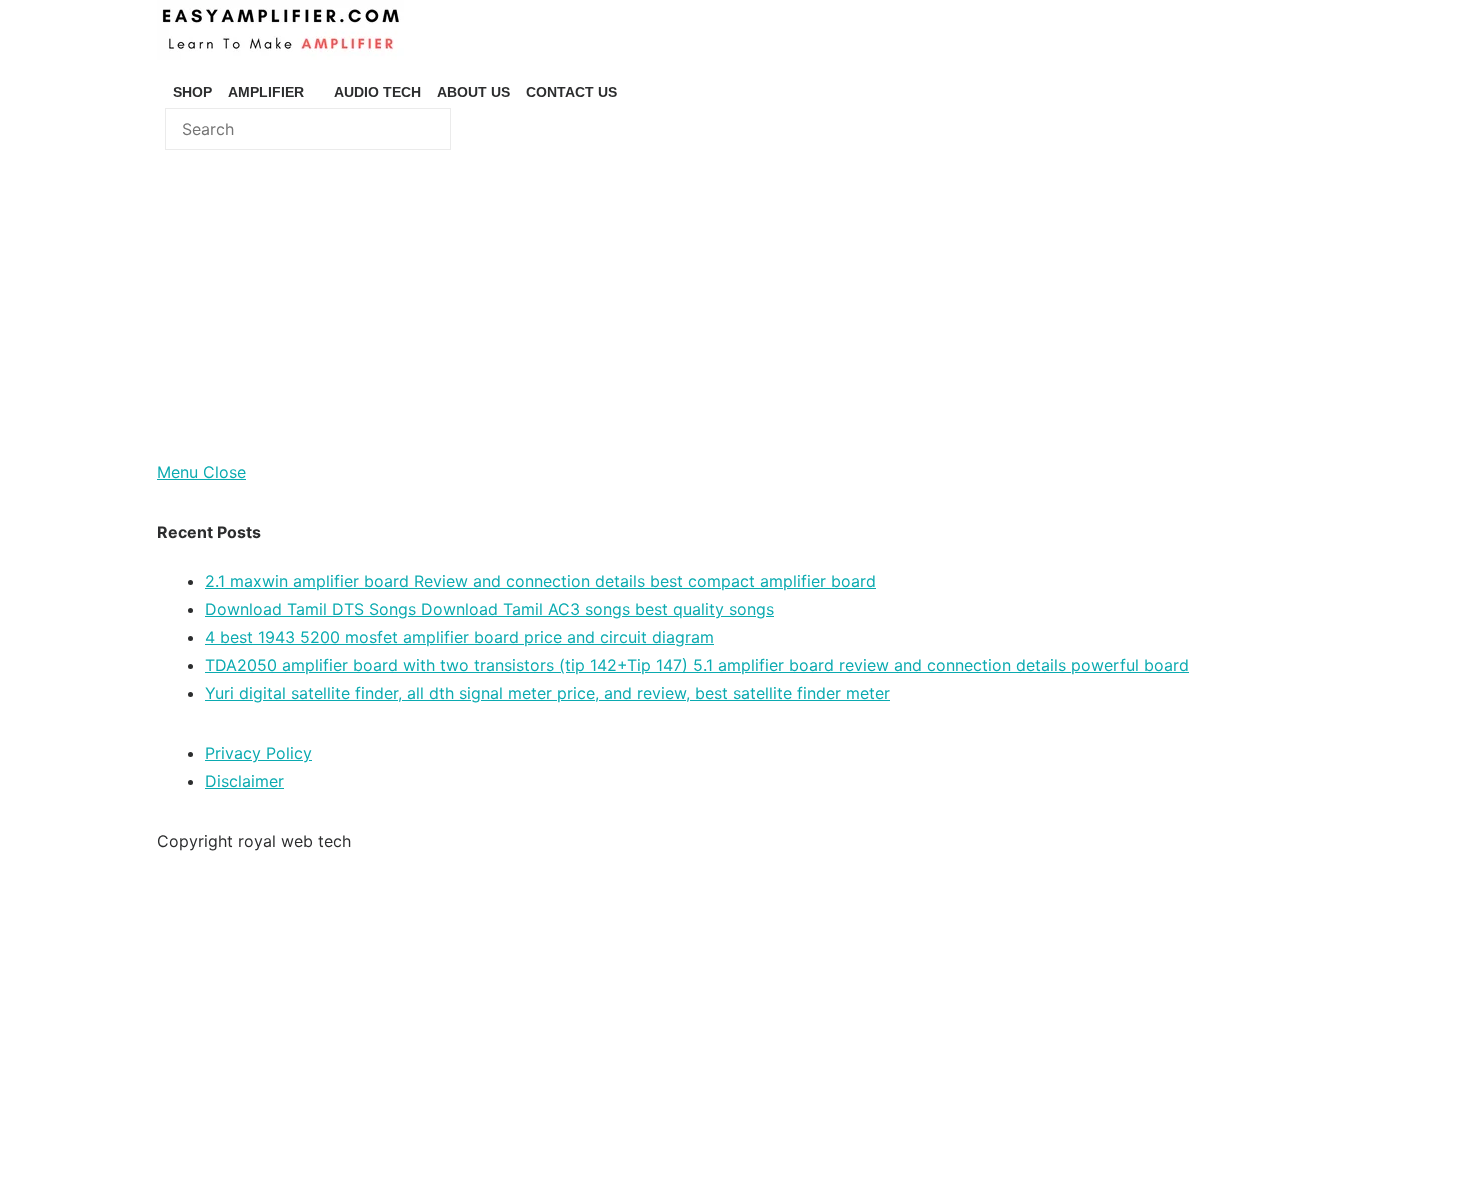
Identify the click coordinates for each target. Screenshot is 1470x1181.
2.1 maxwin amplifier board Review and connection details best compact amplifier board (540, 581)
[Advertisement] (735, 308)
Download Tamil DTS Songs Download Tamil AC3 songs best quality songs (489, 609)
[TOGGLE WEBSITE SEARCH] (633, 92)
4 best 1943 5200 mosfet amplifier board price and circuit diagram (459, 637)
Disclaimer (244, 781)
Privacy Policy (258, 753)
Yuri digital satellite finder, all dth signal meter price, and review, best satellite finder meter (547, 693)
